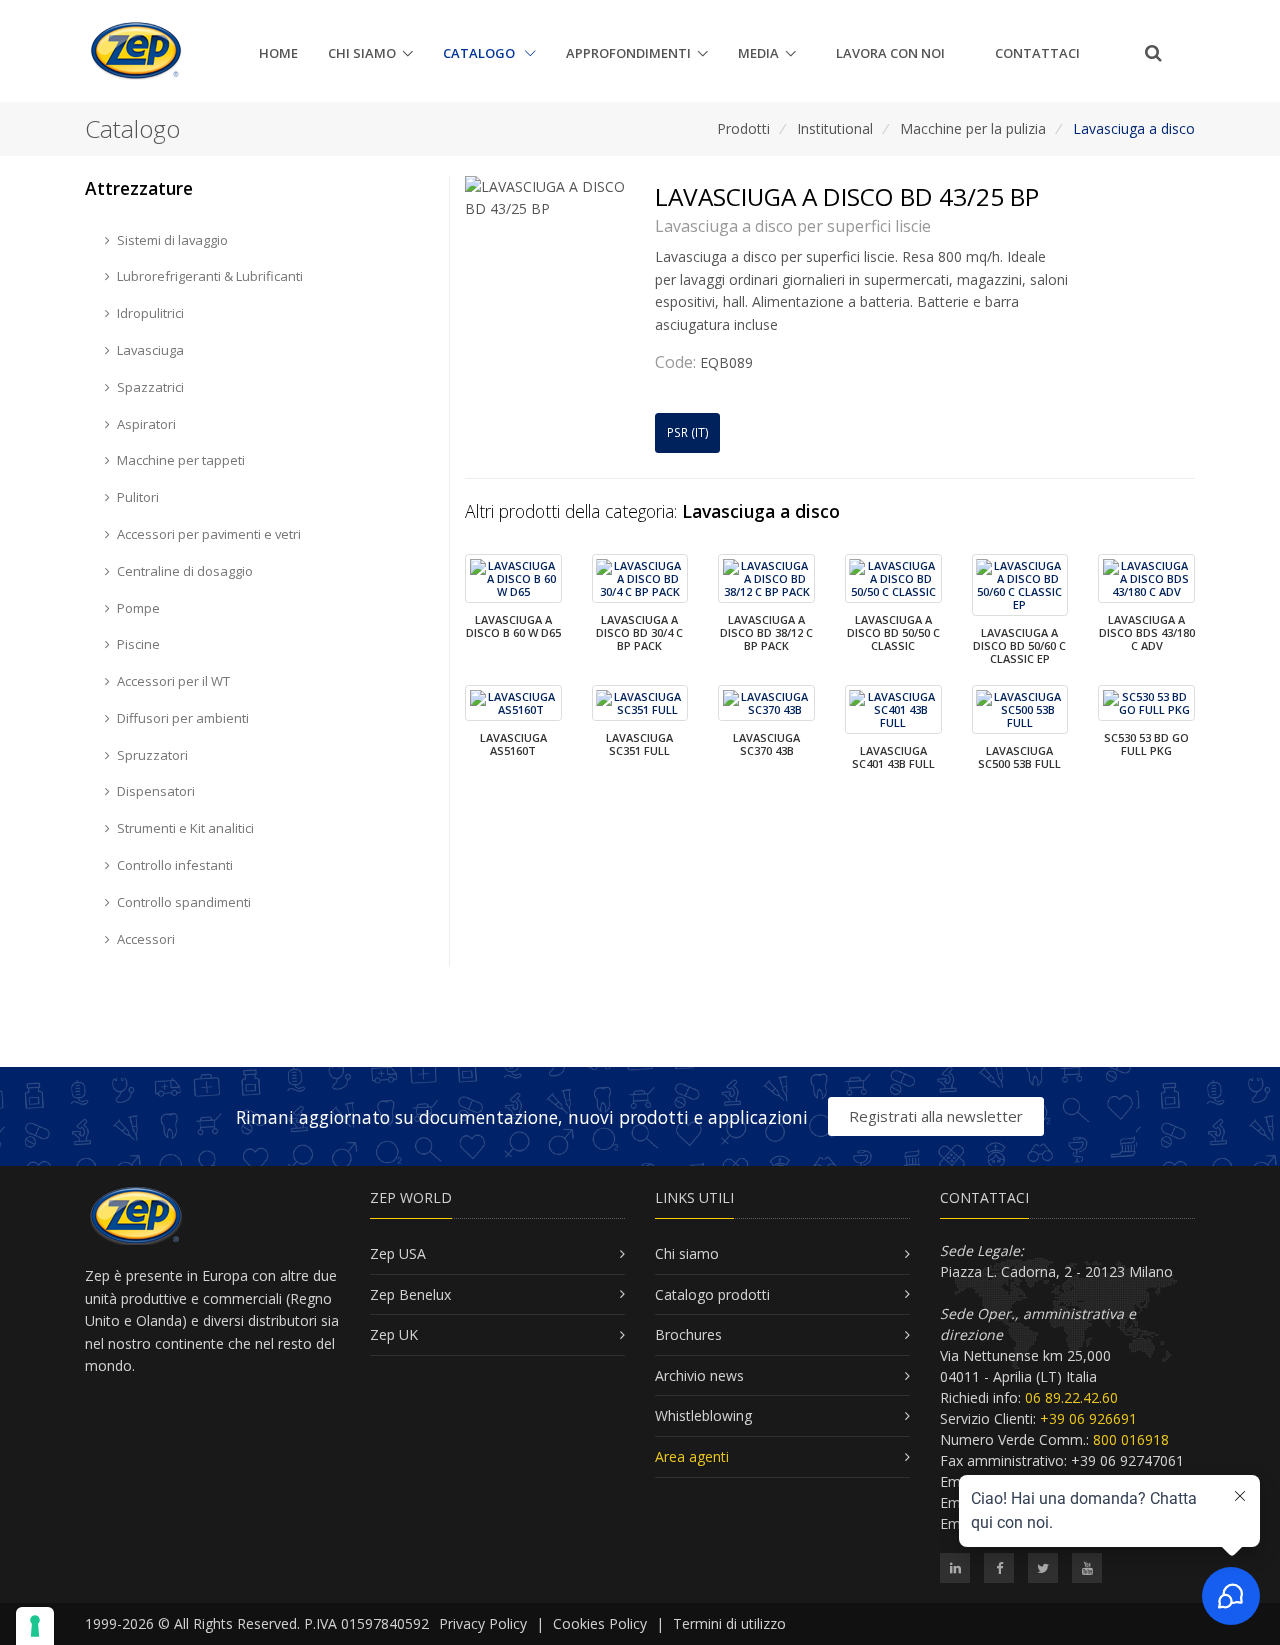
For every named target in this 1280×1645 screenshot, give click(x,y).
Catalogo (480, 53)
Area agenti (692, 1456)
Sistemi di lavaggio (172, 240)
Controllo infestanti (175, 865)
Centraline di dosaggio (185, 571)
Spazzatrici (150, 387)
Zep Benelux (410, 1294)
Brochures (688, 1334)
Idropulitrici (150, 313)
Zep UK (394, 1334)
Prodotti (743, 128)
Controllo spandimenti (184, 902)
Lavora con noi (890, 53)
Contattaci (1037, 53)
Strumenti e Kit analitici (185, 828)
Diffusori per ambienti (183, 718)
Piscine (138, 644)
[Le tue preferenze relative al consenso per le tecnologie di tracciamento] (35, 1626)
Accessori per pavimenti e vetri (209, 534)
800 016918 (1131, 1439)
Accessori (146, 939)
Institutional (835, 128)
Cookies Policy (600, 1623)
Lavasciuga (150, 350)
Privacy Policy (483, 1623)
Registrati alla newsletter (936, 1116)
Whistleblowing (703, 1415)
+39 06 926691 (1088, 1418)
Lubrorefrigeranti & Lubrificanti (210, 276)
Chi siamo (362, 53)
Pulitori (138, 497)
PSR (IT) (688, 432)
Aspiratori (146, 424)
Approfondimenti (628, 53)
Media (758, 53)
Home (278, 53)
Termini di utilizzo (729, 1623)
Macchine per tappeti (181, 460)
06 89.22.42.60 (1071, 1397)
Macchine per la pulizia (973, 128)
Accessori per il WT (173, 681)
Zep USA (398, 1253)
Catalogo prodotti (712, 1294)
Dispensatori (156, 791)
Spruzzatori (152, 755)
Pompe (138, 608)
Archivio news (699, 1375)
